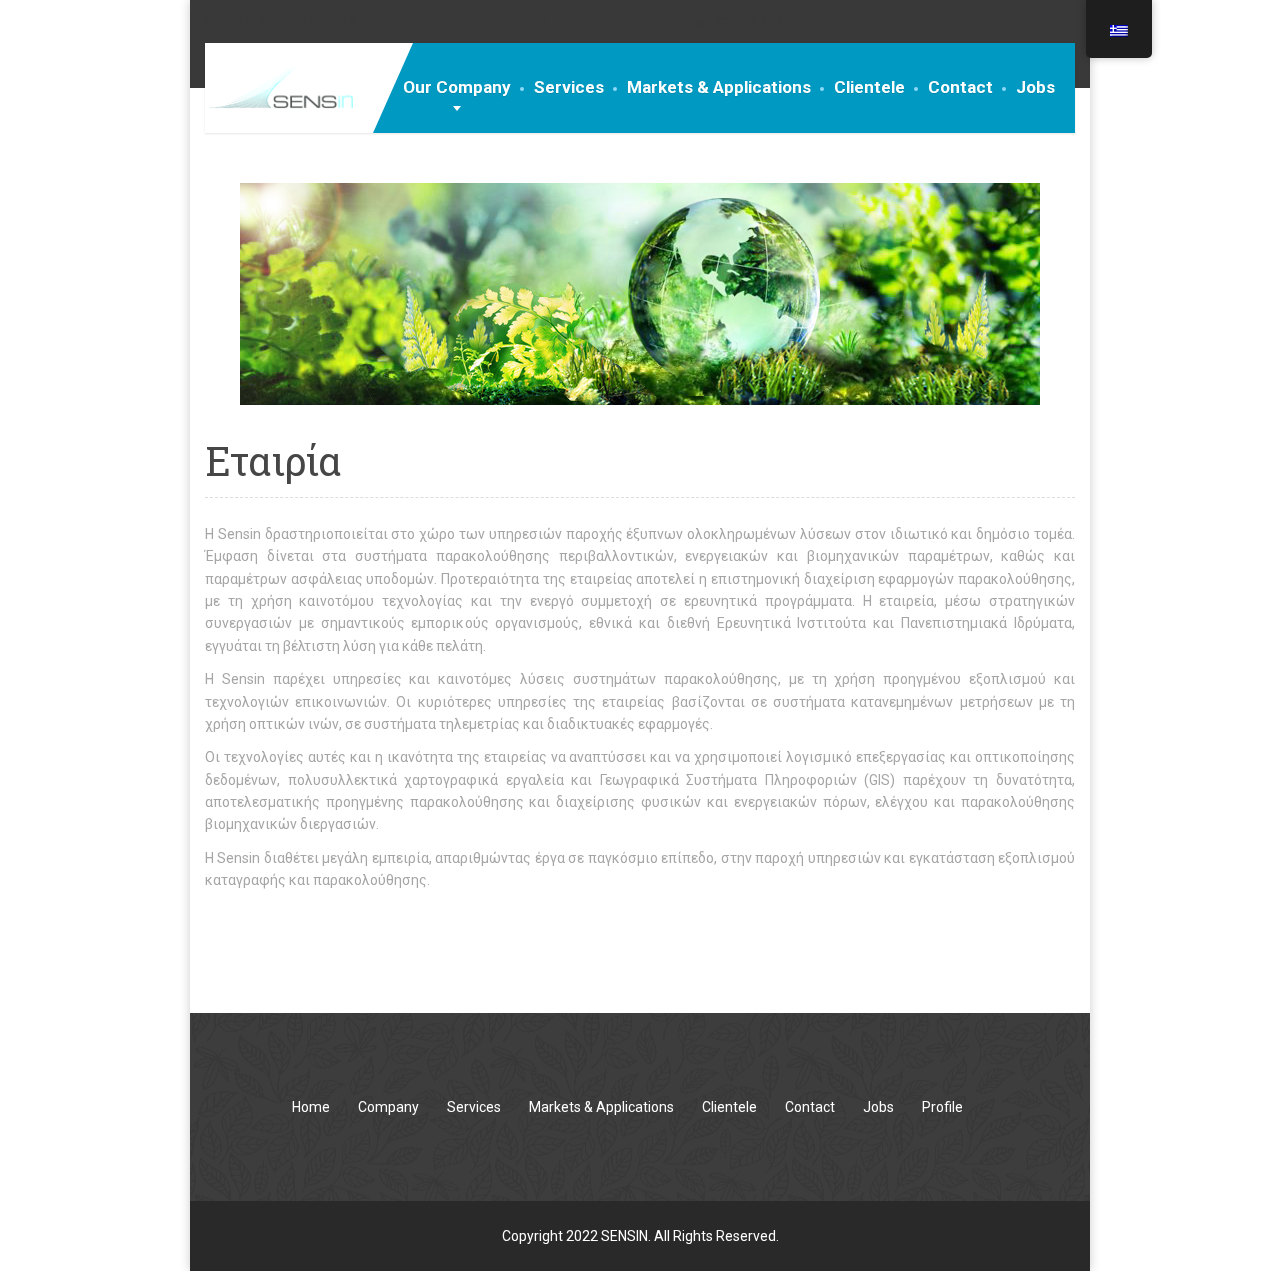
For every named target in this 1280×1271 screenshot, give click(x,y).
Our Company (457, 87)
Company (388, 1107)
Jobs (1035, 87)
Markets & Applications (719, 87)
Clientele (869, 87)
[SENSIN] (279, 86)
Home (311, 1107)
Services (569, 87)
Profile (942, 1107)
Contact (960, 87)
